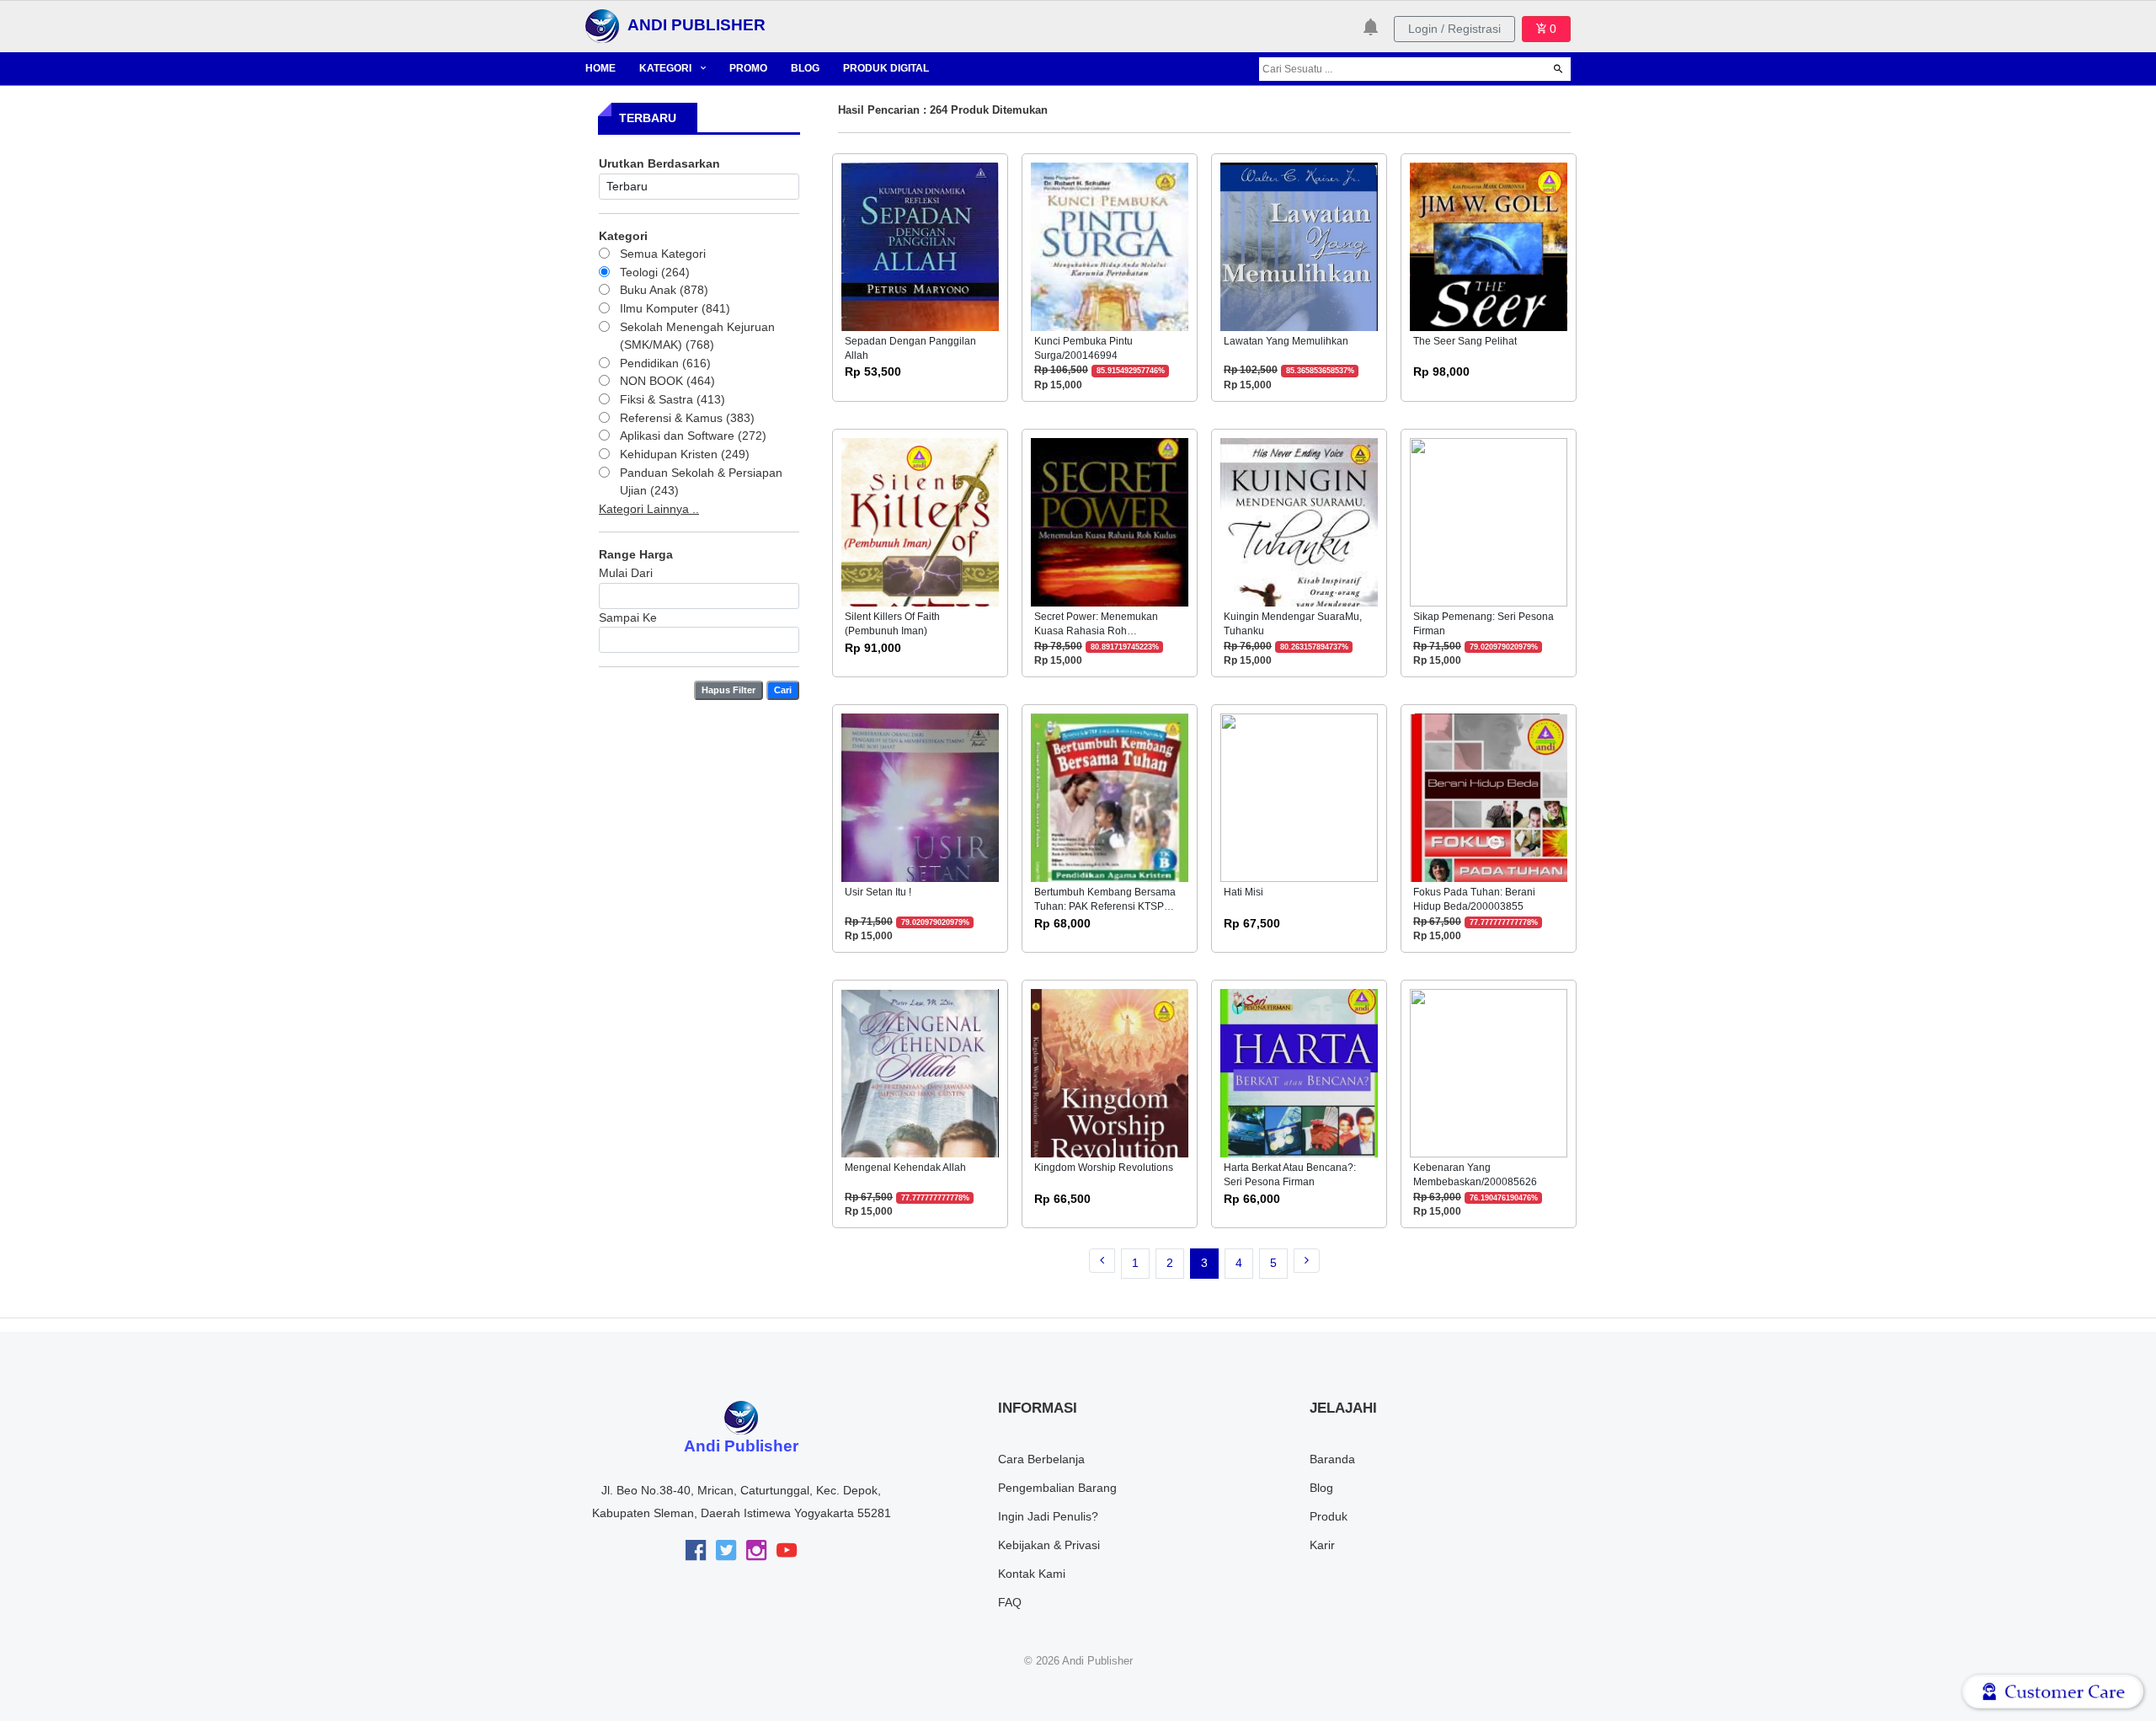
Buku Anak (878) (664, 290)
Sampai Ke (628, 617)
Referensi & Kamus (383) (687, 418)
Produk (1329, 1516)
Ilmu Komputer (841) (675, 308)
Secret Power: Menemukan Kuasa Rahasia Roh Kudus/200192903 (1096, 631)
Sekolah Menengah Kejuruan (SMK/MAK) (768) (697, 336)
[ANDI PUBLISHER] (602, 25)
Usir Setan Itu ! (878, 892)
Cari (783, 690)
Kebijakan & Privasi (1049, 1545)
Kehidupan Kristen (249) (685, 454)
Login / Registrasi (1454, 29)
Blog (1321, 1488)
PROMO (748, 68)
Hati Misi (1243, 892)
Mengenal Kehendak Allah (905, 1168)
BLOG (805, 68)
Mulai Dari (626, 573)
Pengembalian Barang (1057, 1488)
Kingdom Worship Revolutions (1104, 1168)
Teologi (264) (655, 272)
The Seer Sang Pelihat (1465, 341)
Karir (1322, 1545)
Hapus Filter (728, 690)
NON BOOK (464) (667, 381)
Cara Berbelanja (1041, 1459)
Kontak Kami (1032, 1574)
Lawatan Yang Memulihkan (1286, 341)
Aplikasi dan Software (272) (693, 436)
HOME (600, 68)
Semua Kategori (663, 254)
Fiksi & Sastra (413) (672, 399)
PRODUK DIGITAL (886, 68)
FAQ (1010, 1602)
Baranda (1332, 1459)
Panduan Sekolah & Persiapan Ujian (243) (701, 482)
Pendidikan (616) (665, 363)
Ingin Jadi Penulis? (1048, 1516)
